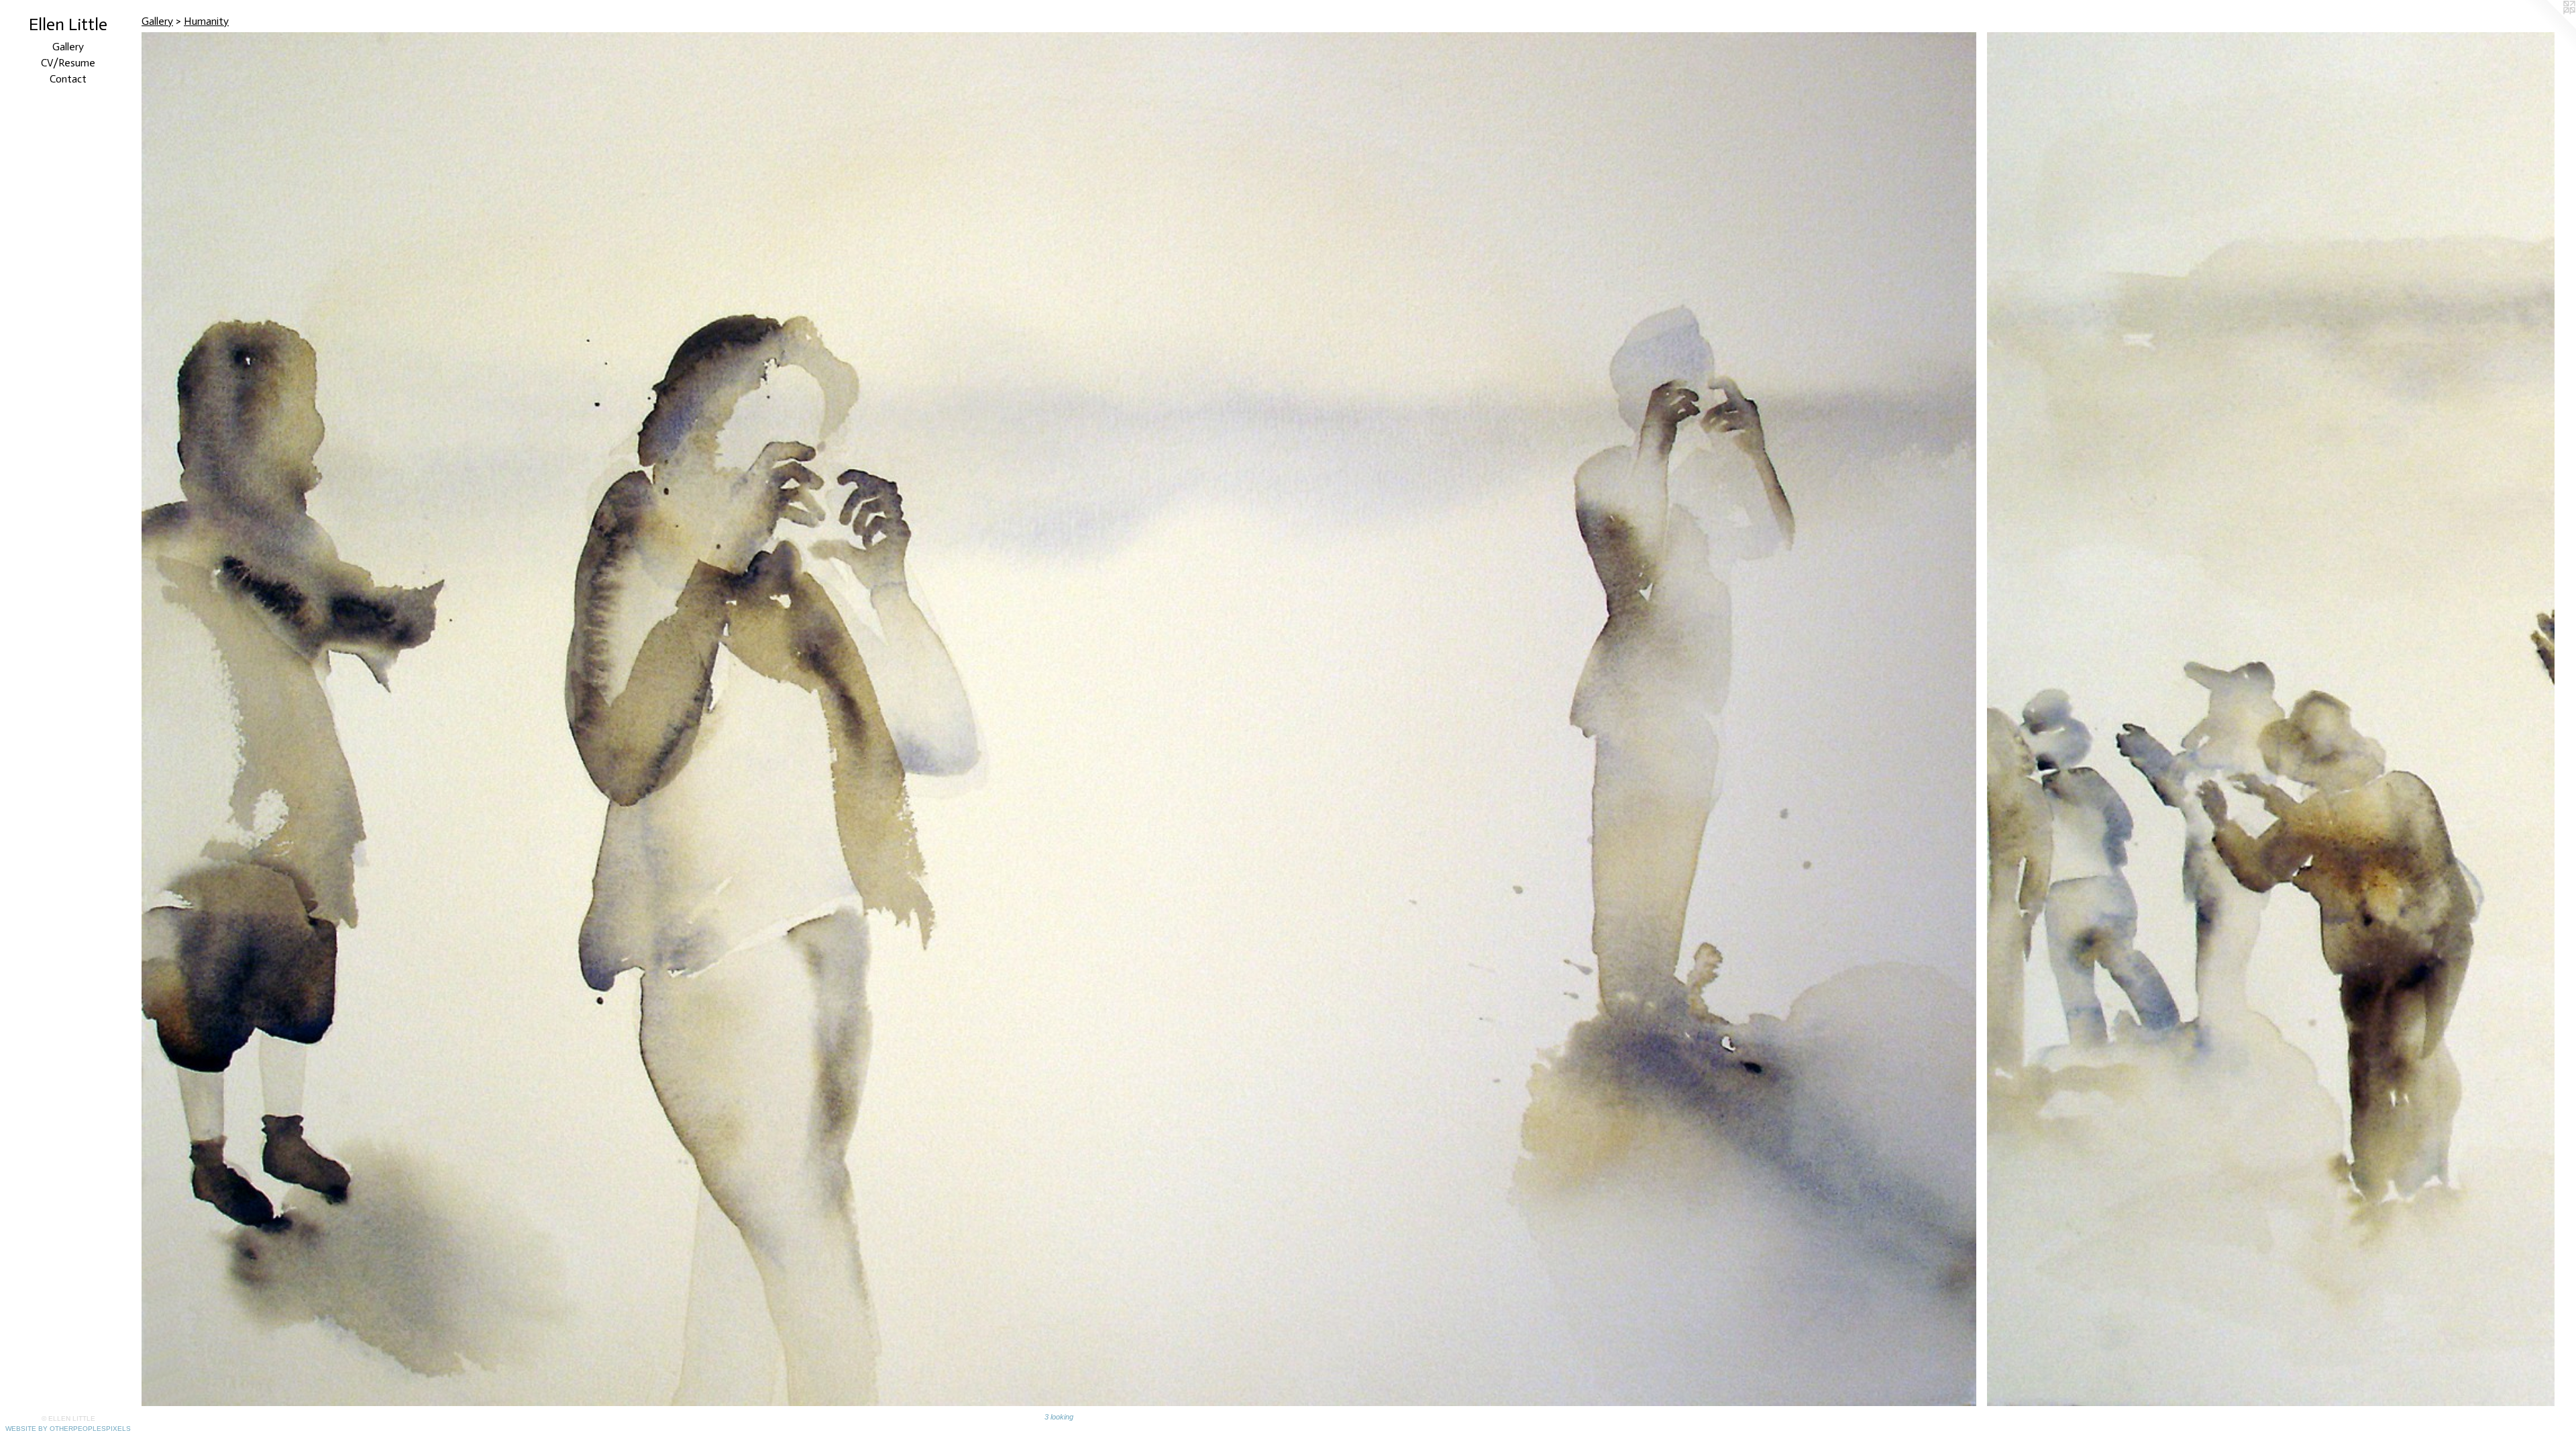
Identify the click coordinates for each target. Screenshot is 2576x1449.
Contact (68, 79)
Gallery (68, 47)
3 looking (1059, 1417)
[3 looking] (1059, 719)
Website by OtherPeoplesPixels (68, 1429)
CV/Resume (68, 63)
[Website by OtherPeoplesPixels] (2549, 27)
